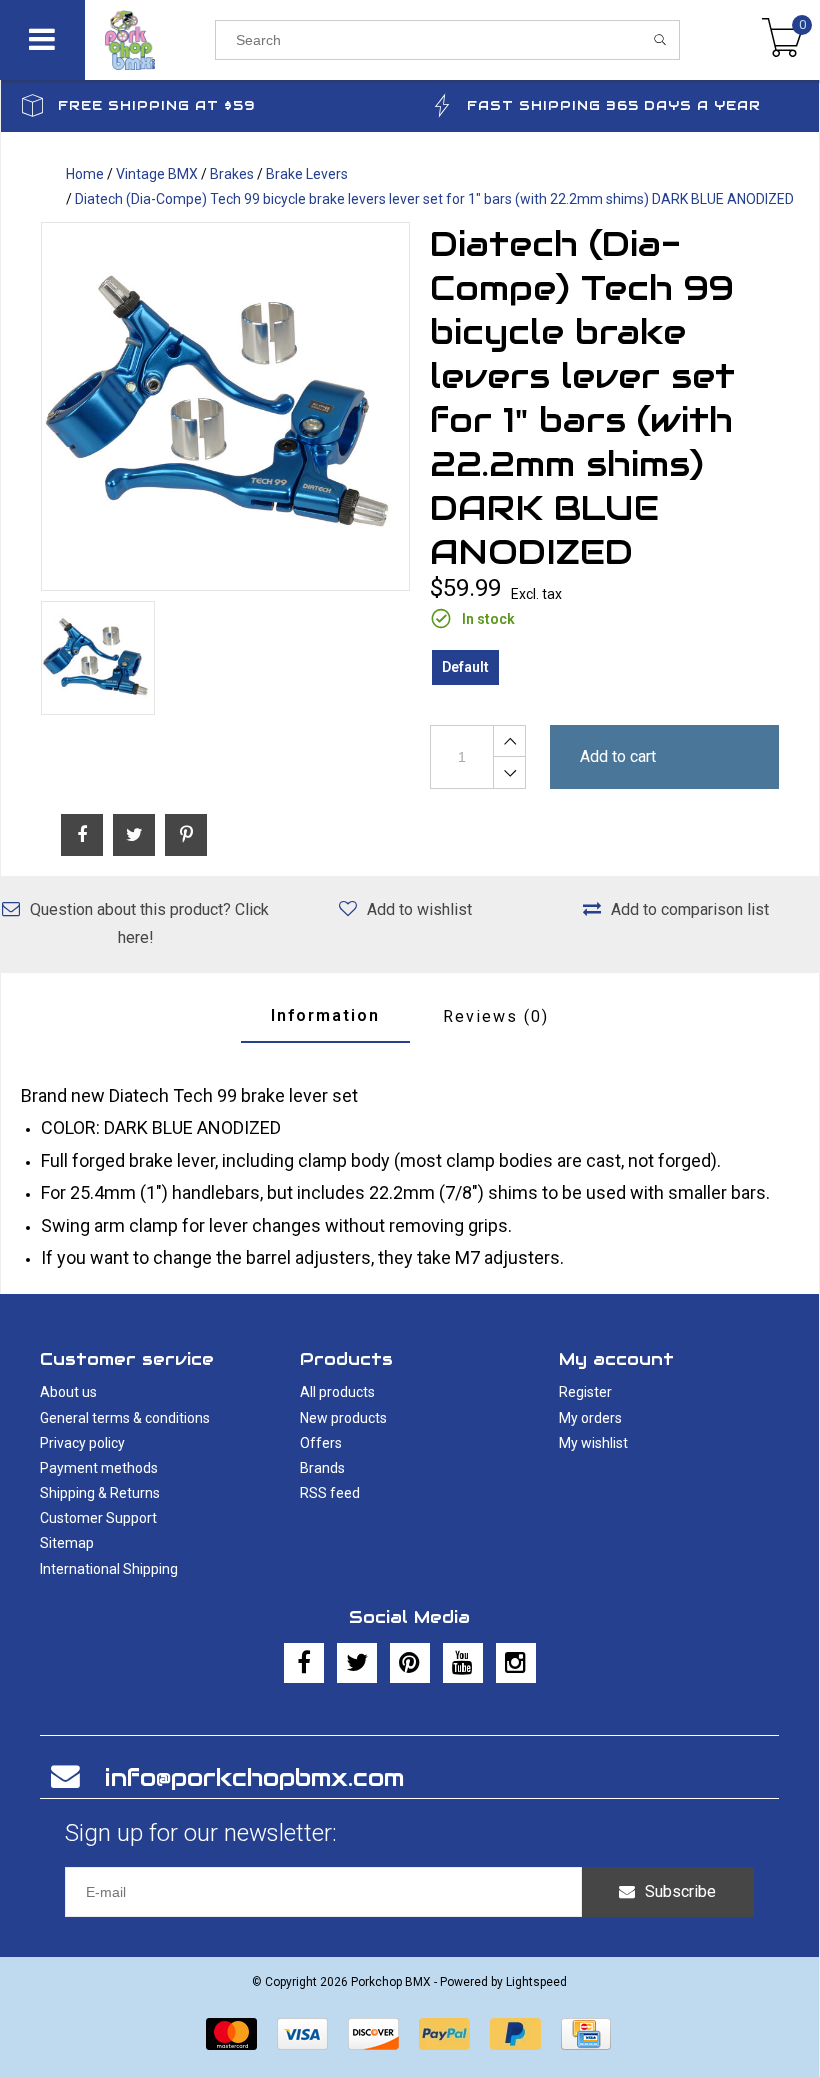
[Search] (660, 40)
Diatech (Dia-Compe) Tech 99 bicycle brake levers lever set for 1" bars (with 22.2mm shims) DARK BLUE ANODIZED (434, 199)
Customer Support (98, 1518)
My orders (590, 1418)
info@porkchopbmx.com (254, 1777)
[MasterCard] (231, 2034)
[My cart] (782, 40)
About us (68, 1392)
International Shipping (109, 1569)
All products (337, 1392)
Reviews (496, 1016)
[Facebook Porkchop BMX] (304, 1663)
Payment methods (99, 1468)
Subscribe (680, 1891)
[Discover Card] (373, 2034)
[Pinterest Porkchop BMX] (410, 1663)
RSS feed (330, 1493)
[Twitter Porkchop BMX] (357, 1663)
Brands (322, 1468)
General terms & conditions (125, 1418)
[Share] (82, 835)
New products (343, 1418)
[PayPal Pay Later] (515, 2034)
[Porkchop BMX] (150, 40)
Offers (321, 1443)
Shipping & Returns (100, 1493)
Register (585, 1392)
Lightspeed (536, 1982)
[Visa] (302, 2034)
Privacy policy (82, 1443)
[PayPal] (444, 2034)
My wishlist (593, 1443)
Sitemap (67, 1543)
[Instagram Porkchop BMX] (516, 1663)
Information (325, 1015)
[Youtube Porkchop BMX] (463, 1663)
